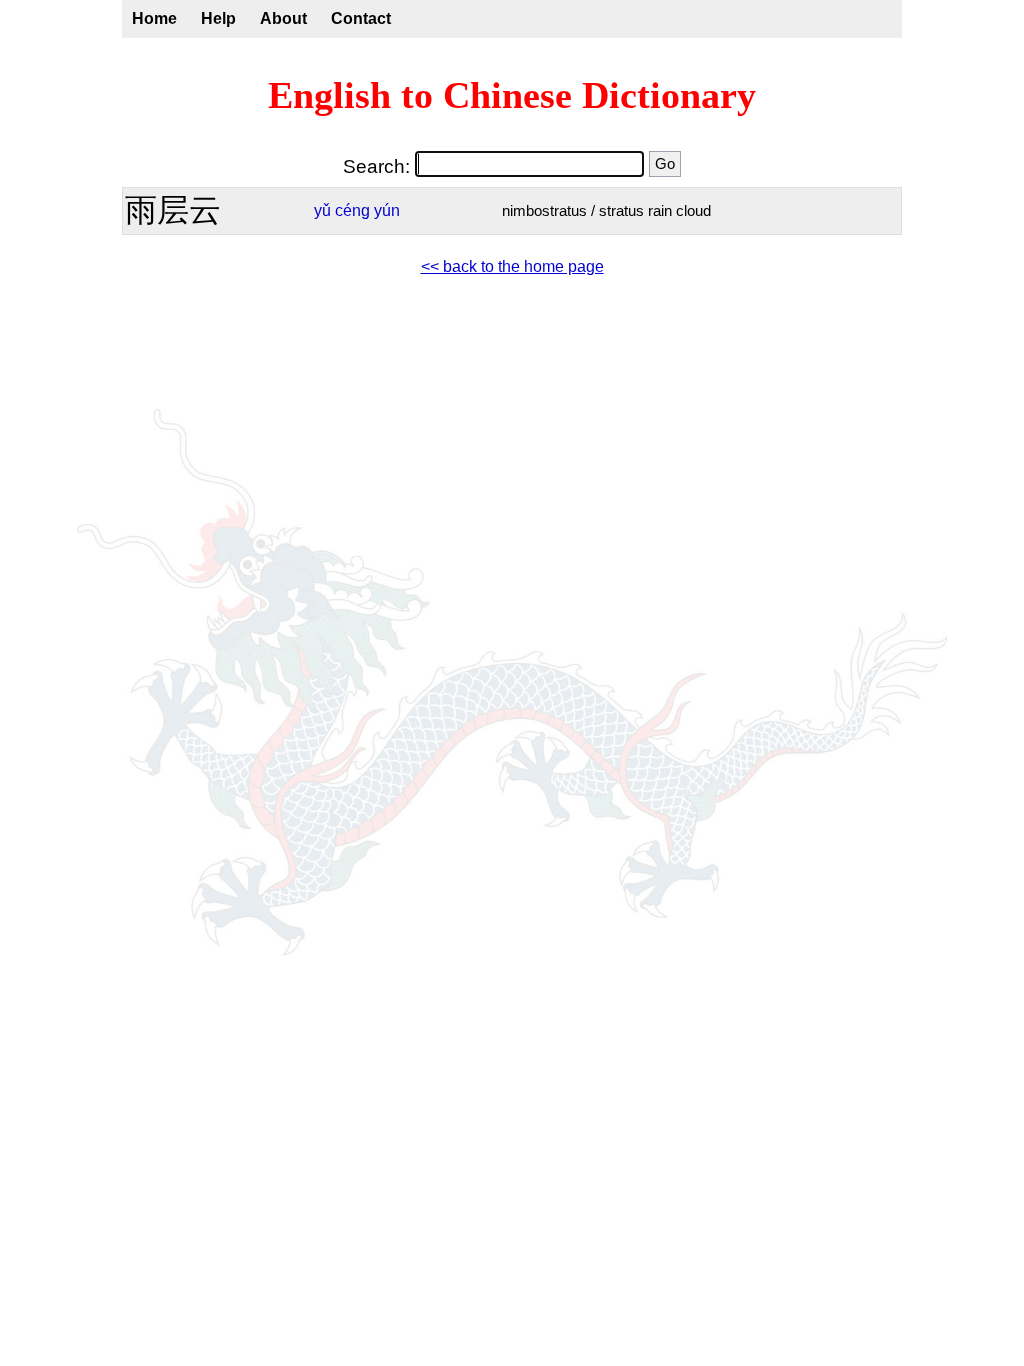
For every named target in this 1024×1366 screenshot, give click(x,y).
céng (352, 210)
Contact (361, 18)
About (283, 18)
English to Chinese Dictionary (512, 95)
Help (218, 18)
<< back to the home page (512, 266)
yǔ (322, 210)
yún (387, 210)
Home (154, 18)
